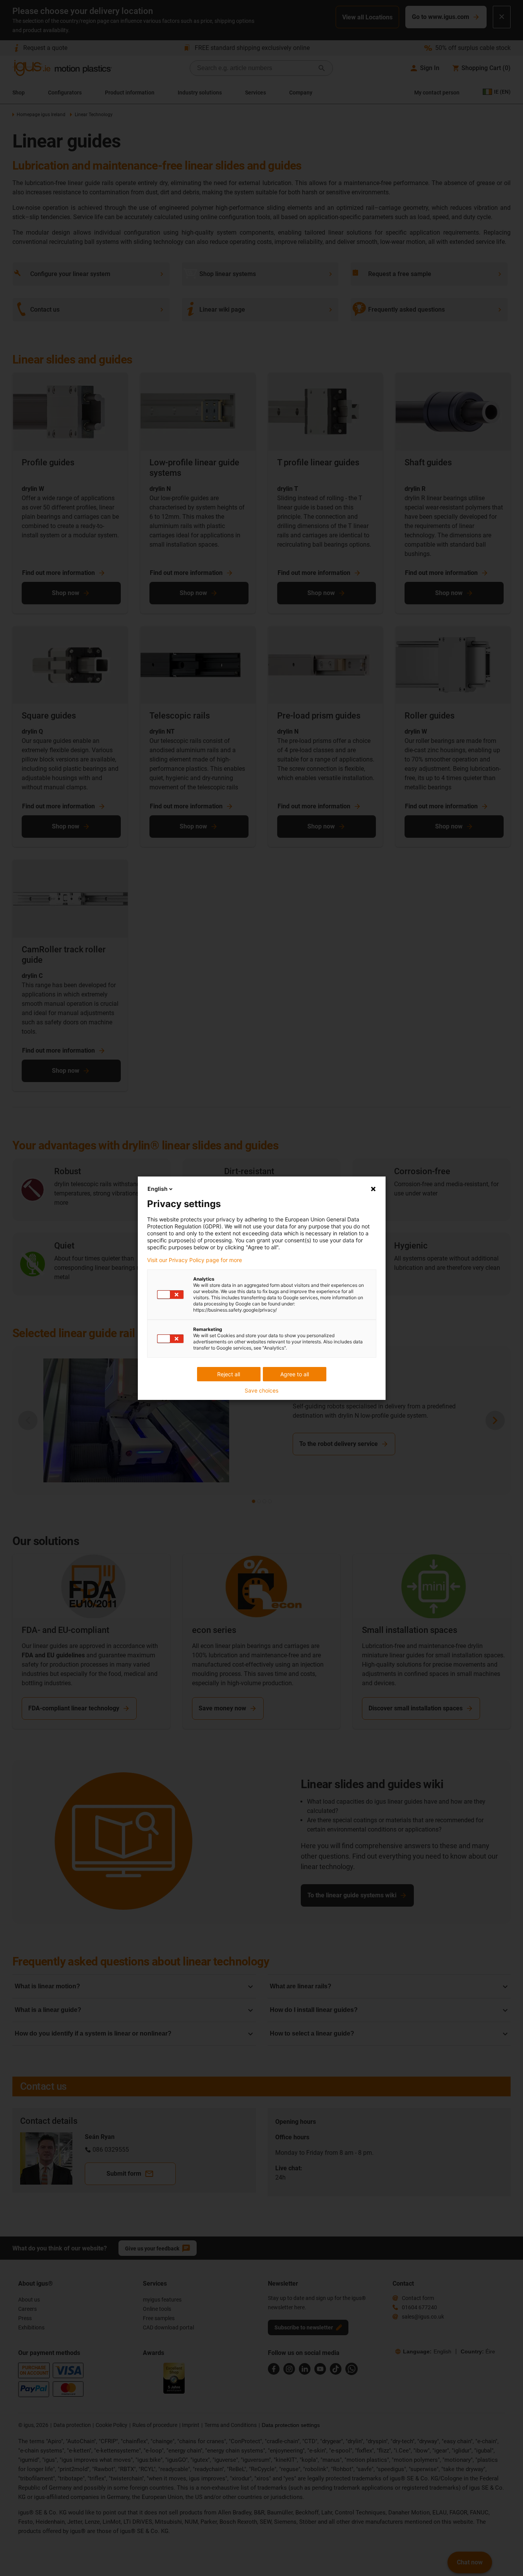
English (158, 1189)
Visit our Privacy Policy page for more (195, 1260)
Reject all (229, 1374)
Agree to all (295, 1374)
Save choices (261, 1391)
